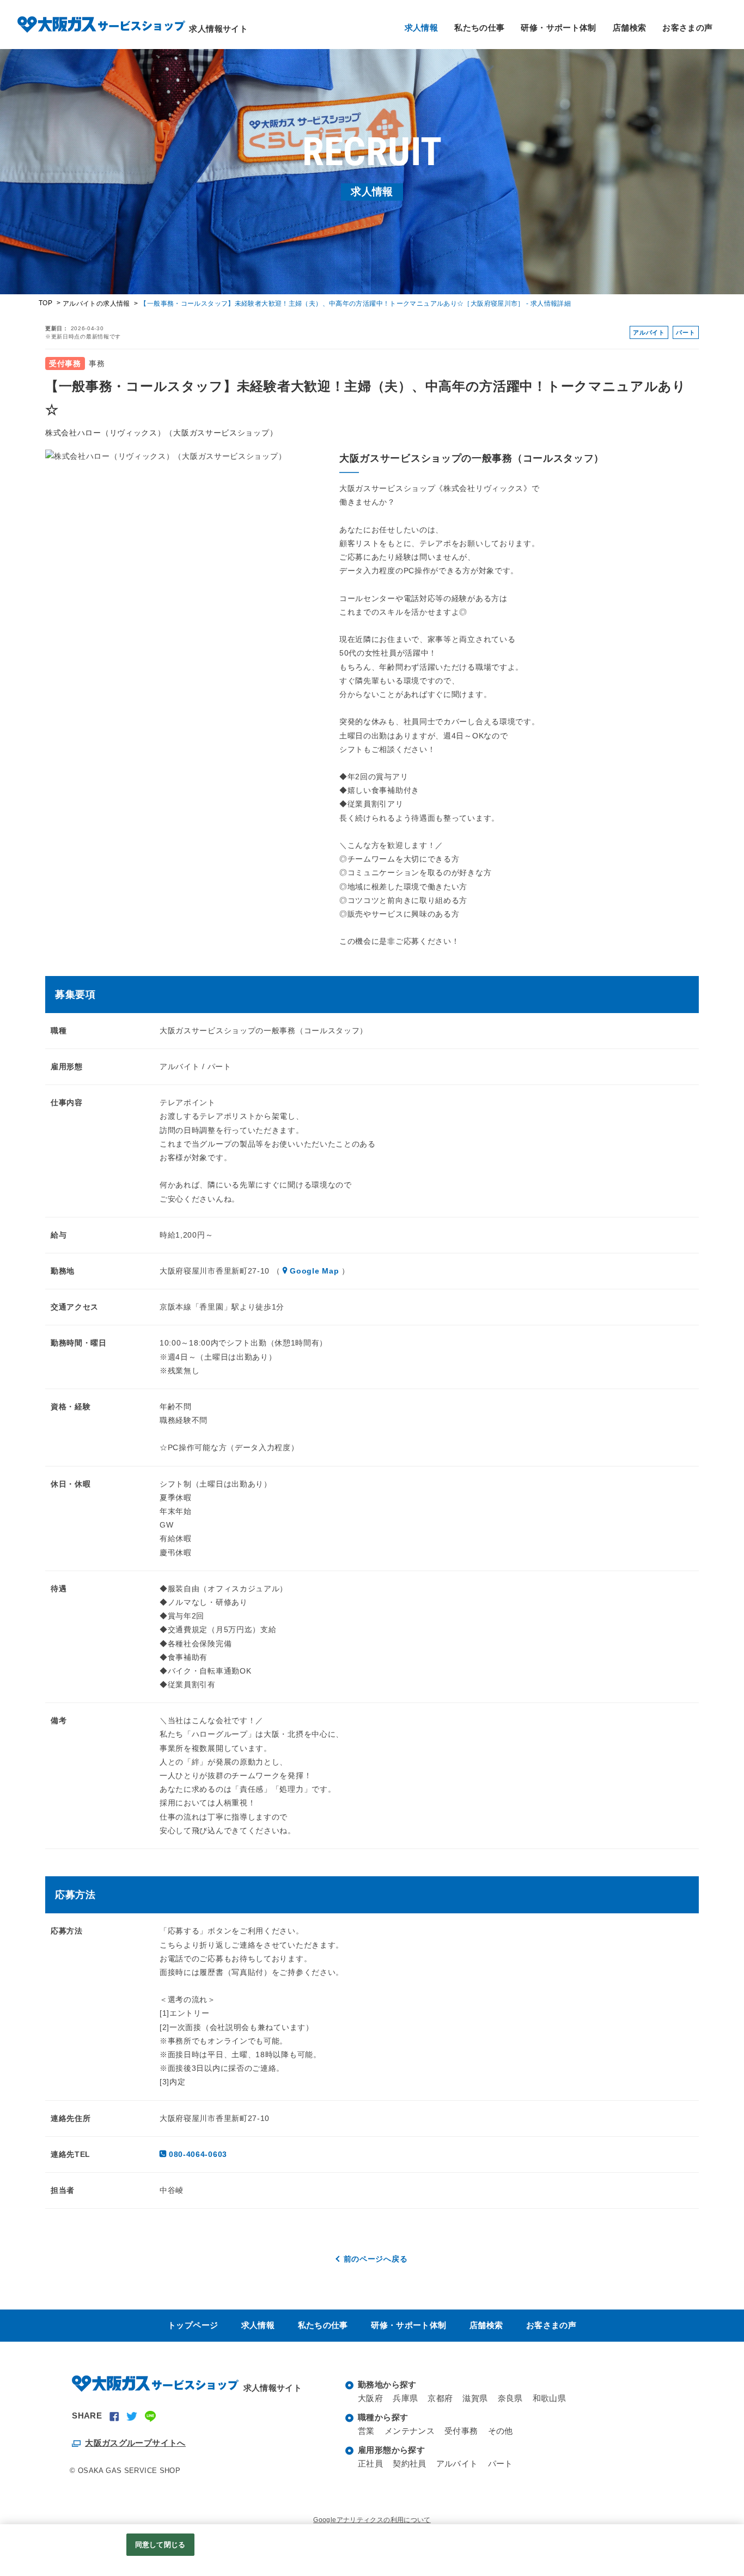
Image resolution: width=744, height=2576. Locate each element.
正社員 (370, 2463)
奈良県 (510, 2398)
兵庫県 (405, 2398)
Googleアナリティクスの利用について (372, 2520)
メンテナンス (410, 2431)
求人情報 (422, 28)
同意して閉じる (160, 2545)
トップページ (193, 2325)
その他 (501, 2431)
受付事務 (461, 2431)
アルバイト (457, 2463)
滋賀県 (475, 2398)
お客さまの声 (687, 28)
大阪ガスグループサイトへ (135, 2443)
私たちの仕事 (479, 28)
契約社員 (410, 2463)
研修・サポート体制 (558, 28)
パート (501, 2463)
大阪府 (370, 2398)
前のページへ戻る (376, 2259)
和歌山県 (550, 2398)
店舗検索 (630, 28)
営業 (366, 2431)
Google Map (314, 1271)
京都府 (440, 2398)
